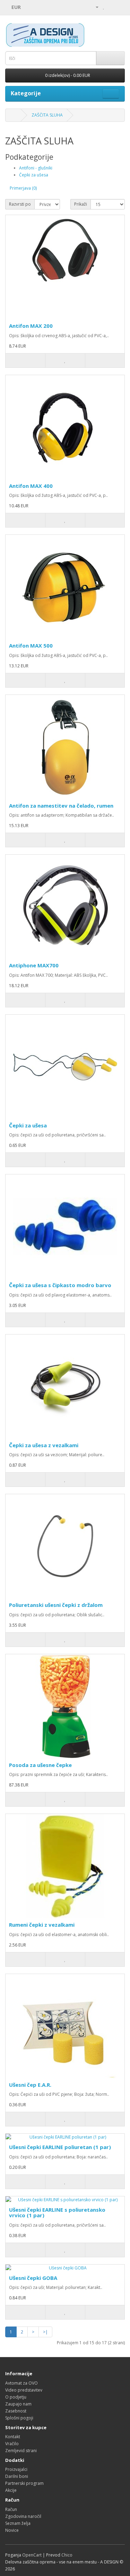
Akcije (11, 2490)
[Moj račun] (94, 7)
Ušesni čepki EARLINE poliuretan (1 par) (60, 2147)
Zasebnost (16, 2411)
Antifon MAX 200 (31, 326)
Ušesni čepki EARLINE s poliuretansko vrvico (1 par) (57, 2213)
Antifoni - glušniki (36, 168)
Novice (12, 2530)
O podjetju (16, 2397)
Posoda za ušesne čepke (40, 1765)
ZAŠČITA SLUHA (47, 115)
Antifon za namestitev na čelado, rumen (61, 806)
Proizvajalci (16, 2469)
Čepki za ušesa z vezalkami (44, 1445)
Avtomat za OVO (21, 2383)
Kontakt (13, 2437)
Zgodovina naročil (23, 2516)
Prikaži (81, 204)
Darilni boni (17, 2476)
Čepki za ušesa (34, 175)
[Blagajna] (119, 7)
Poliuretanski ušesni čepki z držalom (56, 1605)
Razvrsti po (20, 204)
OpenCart (32, 2555)
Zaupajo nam (18, 2404)
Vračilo (12, 2444)
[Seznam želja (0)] (104, 7)
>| (45, 2332)
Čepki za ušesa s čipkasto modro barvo (60, 1285)
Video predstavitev (24, 2390)
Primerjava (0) (23, 188)
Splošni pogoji (19, 2418)
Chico (67, 2555)
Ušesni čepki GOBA (33, 2278)
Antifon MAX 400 (31, 486)
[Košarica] (111, 7)
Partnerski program (24, 2483)
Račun (11, 2509)
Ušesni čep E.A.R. (30, 2085)
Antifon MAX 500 (31, 645)
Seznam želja (18, 2523)
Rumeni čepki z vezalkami (42, 1925)
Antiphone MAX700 (34, 965)
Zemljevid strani (21, 2451)
